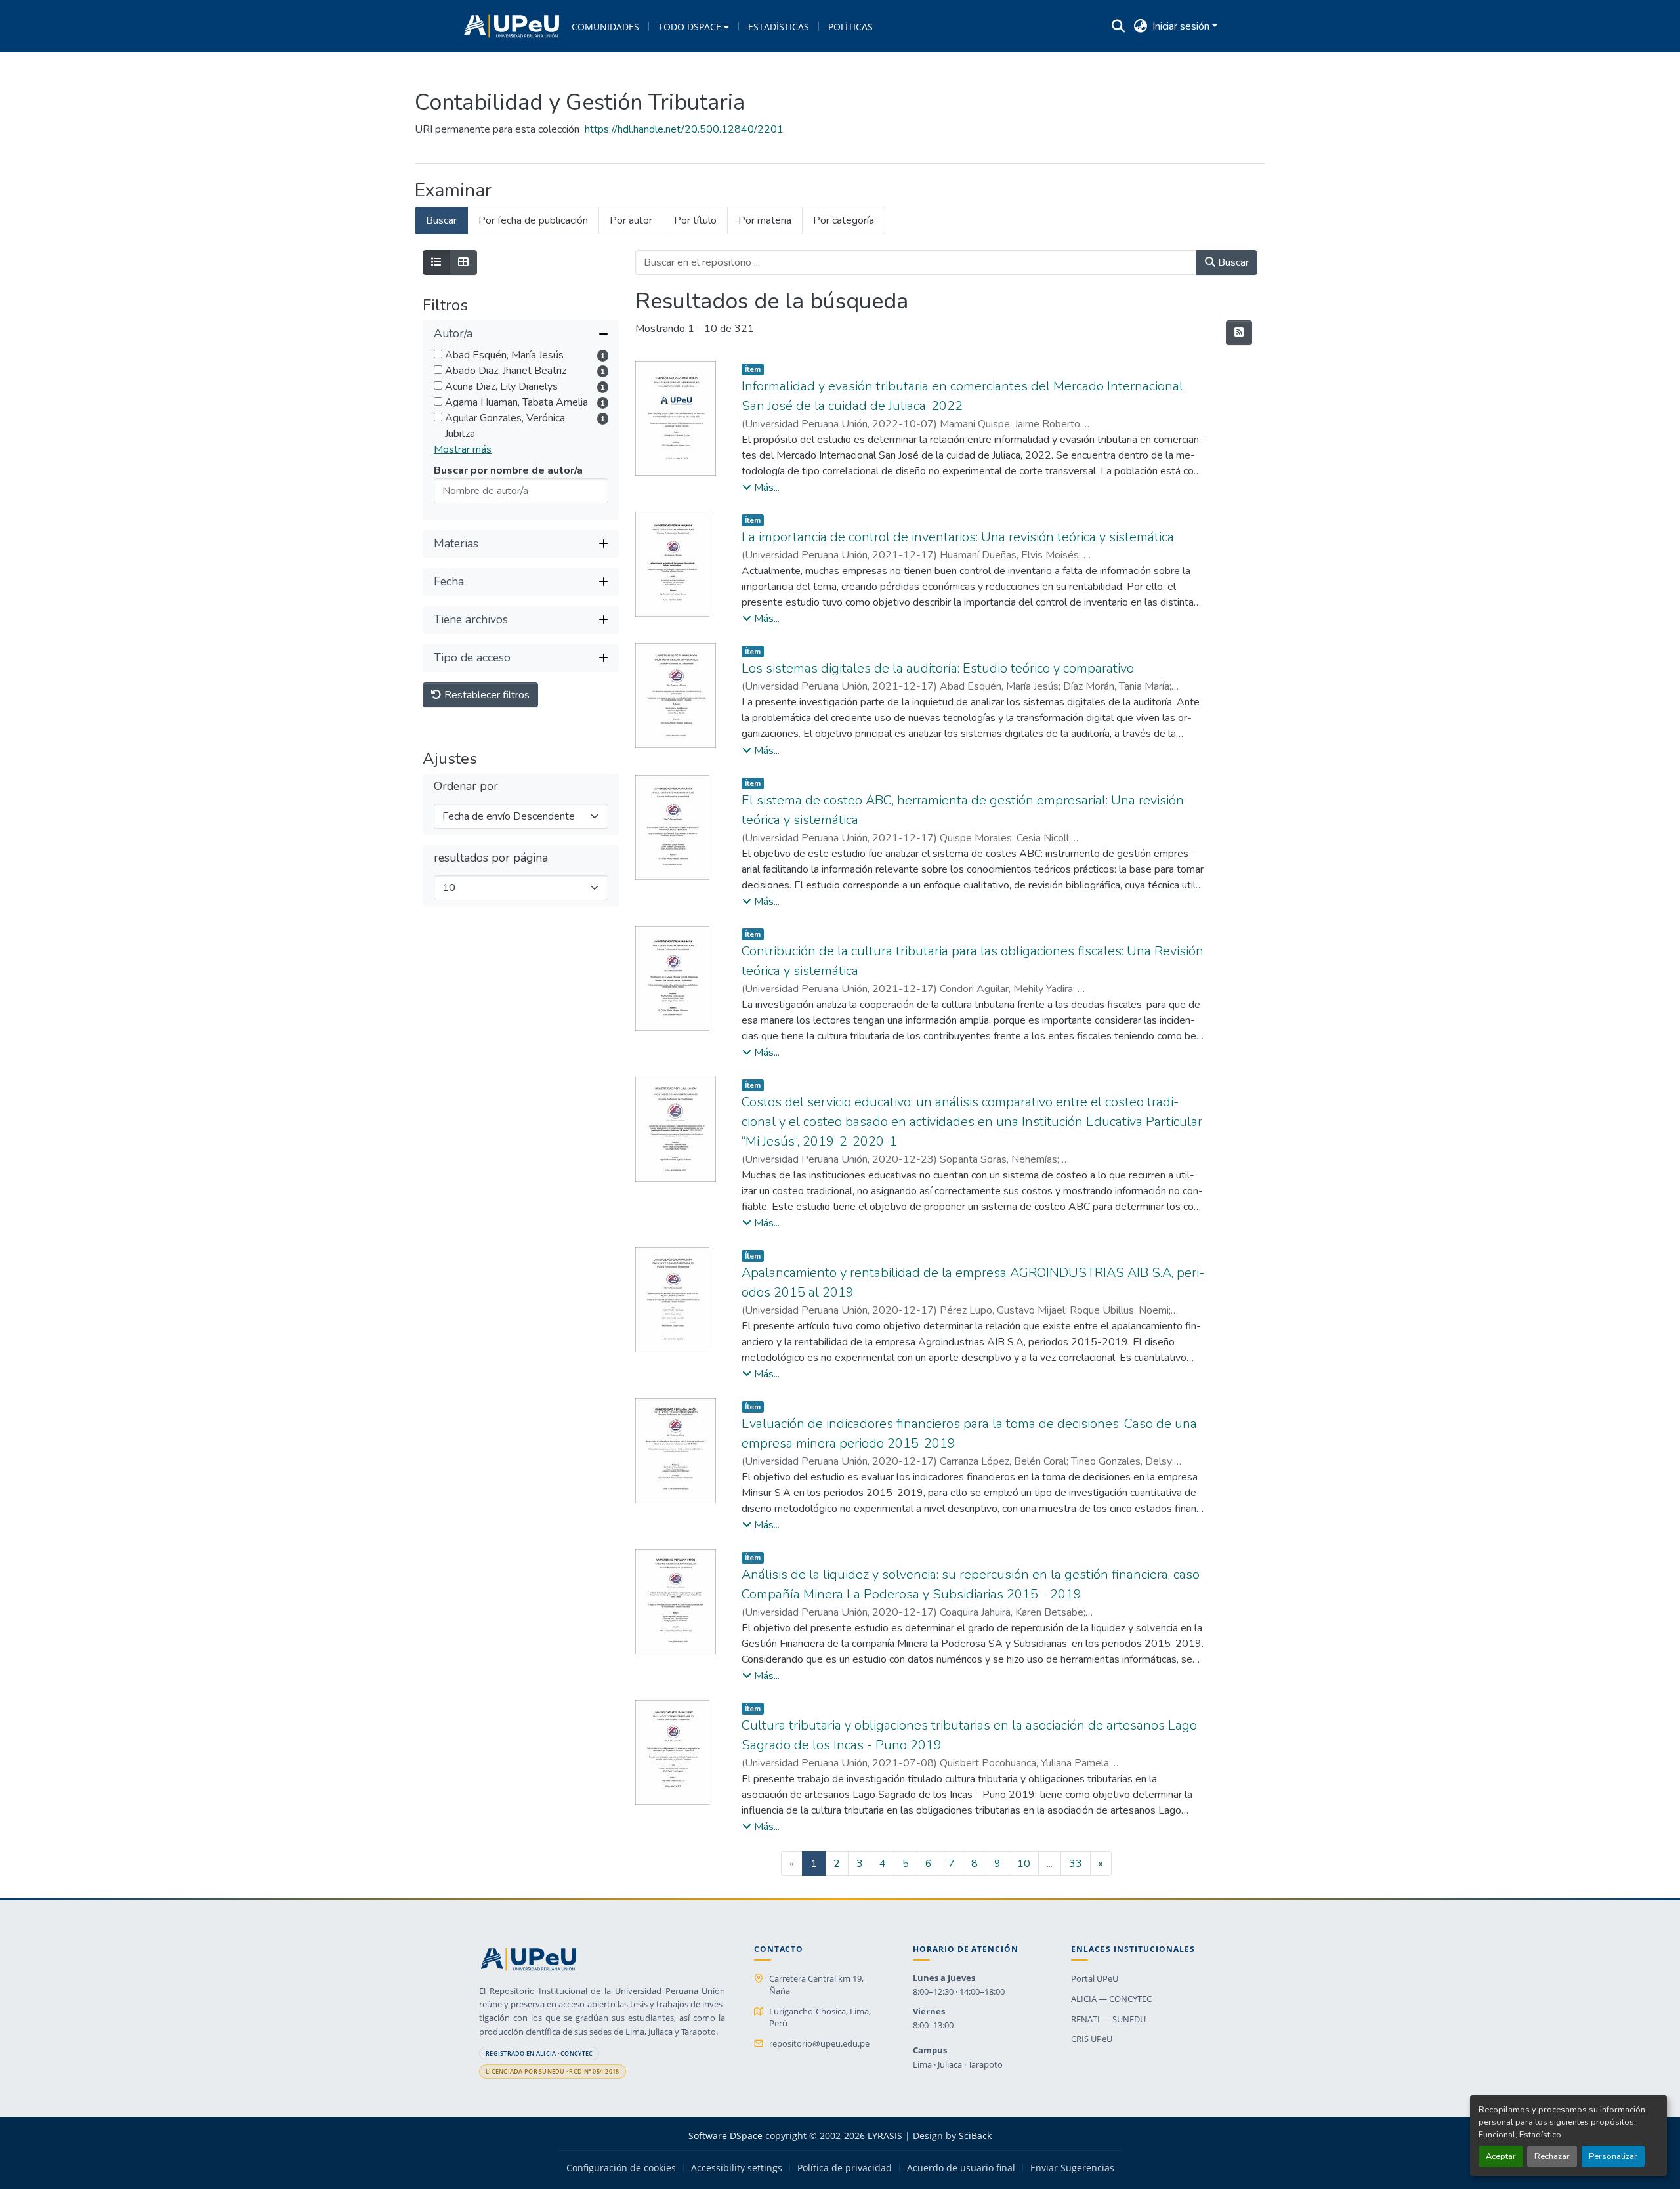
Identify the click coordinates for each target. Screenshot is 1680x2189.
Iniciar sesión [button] (1182, 26)
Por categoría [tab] (844, 220)
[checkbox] (438, 354)
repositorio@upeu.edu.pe (819, 2043)
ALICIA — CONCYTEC (1111, 1999)
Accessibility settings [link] (737, 2168)
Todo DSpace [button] (690, 27)
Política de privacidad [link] (845, 2168)
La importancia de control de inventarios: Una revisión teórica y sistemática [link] (958, 537)
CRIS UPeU (1092, 2039)
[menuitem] (694, 26)
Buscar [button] (1232, 262)
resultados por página (491, 858)
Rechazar (1552, 2156)
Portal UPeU (1095, 1978)
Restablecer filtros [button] (486, 695)
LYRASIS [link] (885, 2136)
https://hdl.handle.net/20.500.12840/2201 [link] (684, 129)
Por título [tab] (695, 220)
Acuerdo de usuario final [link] (961, 2168)
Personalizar (1613, 2156)
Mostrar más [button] (463, 449)
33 (1076, 1864)
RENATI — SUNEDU (1108, 2019)
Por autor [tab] (631, 220)
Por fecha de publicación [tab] (533, 220)
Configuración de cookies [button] (621, 2168)
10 (1024, 1864)
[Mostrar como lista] (436, 262)
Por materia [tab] (765, 220)
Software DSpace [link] (725, 2136)
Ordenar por (466, 786)
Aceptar (1501, 2156)
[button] (512, 26)
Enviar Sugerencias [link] (1072, 2168)
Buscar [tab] (441, 220)
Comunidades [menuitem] (605, 27)
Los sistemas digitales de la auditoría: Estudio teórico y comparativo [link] (938, 668)
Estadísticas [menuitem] (779, 27)
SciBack (975, 2136)
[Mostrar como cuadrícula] (463, 262)
